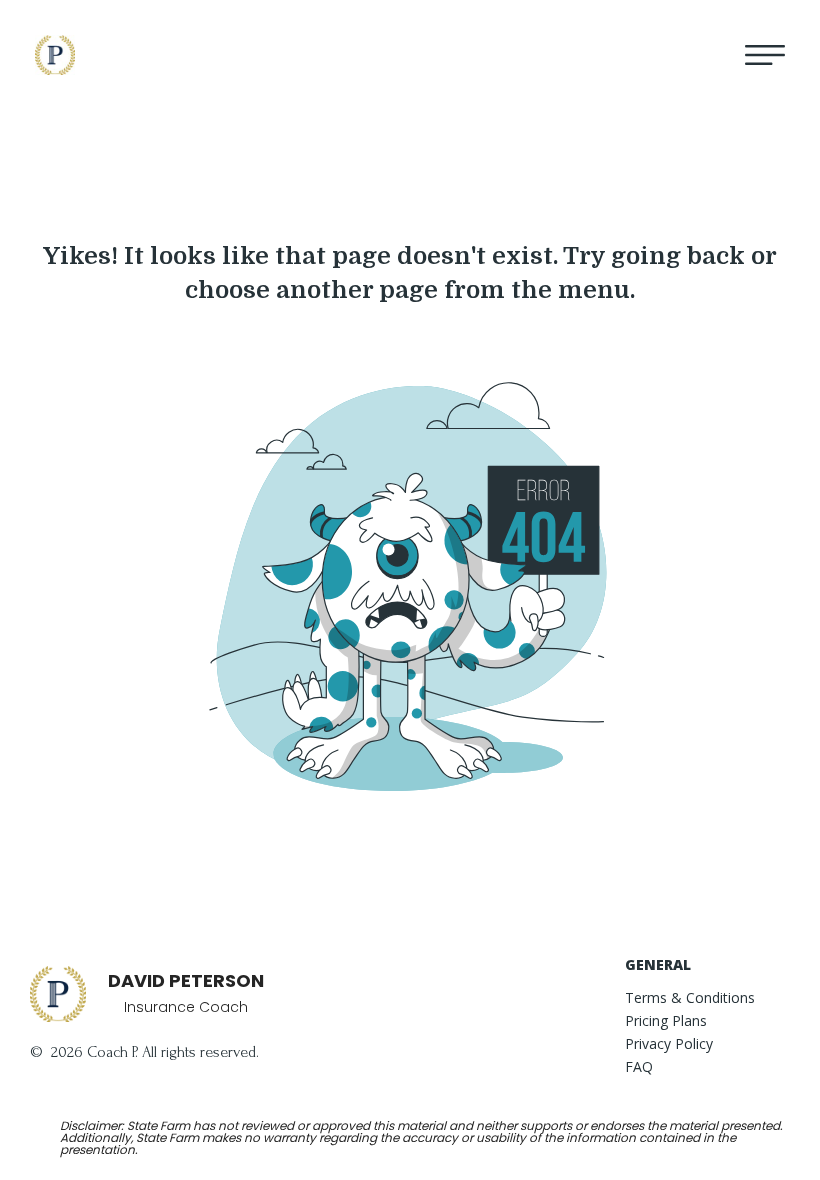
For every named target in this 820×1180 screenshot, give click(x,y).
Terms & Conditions (690, 998)
